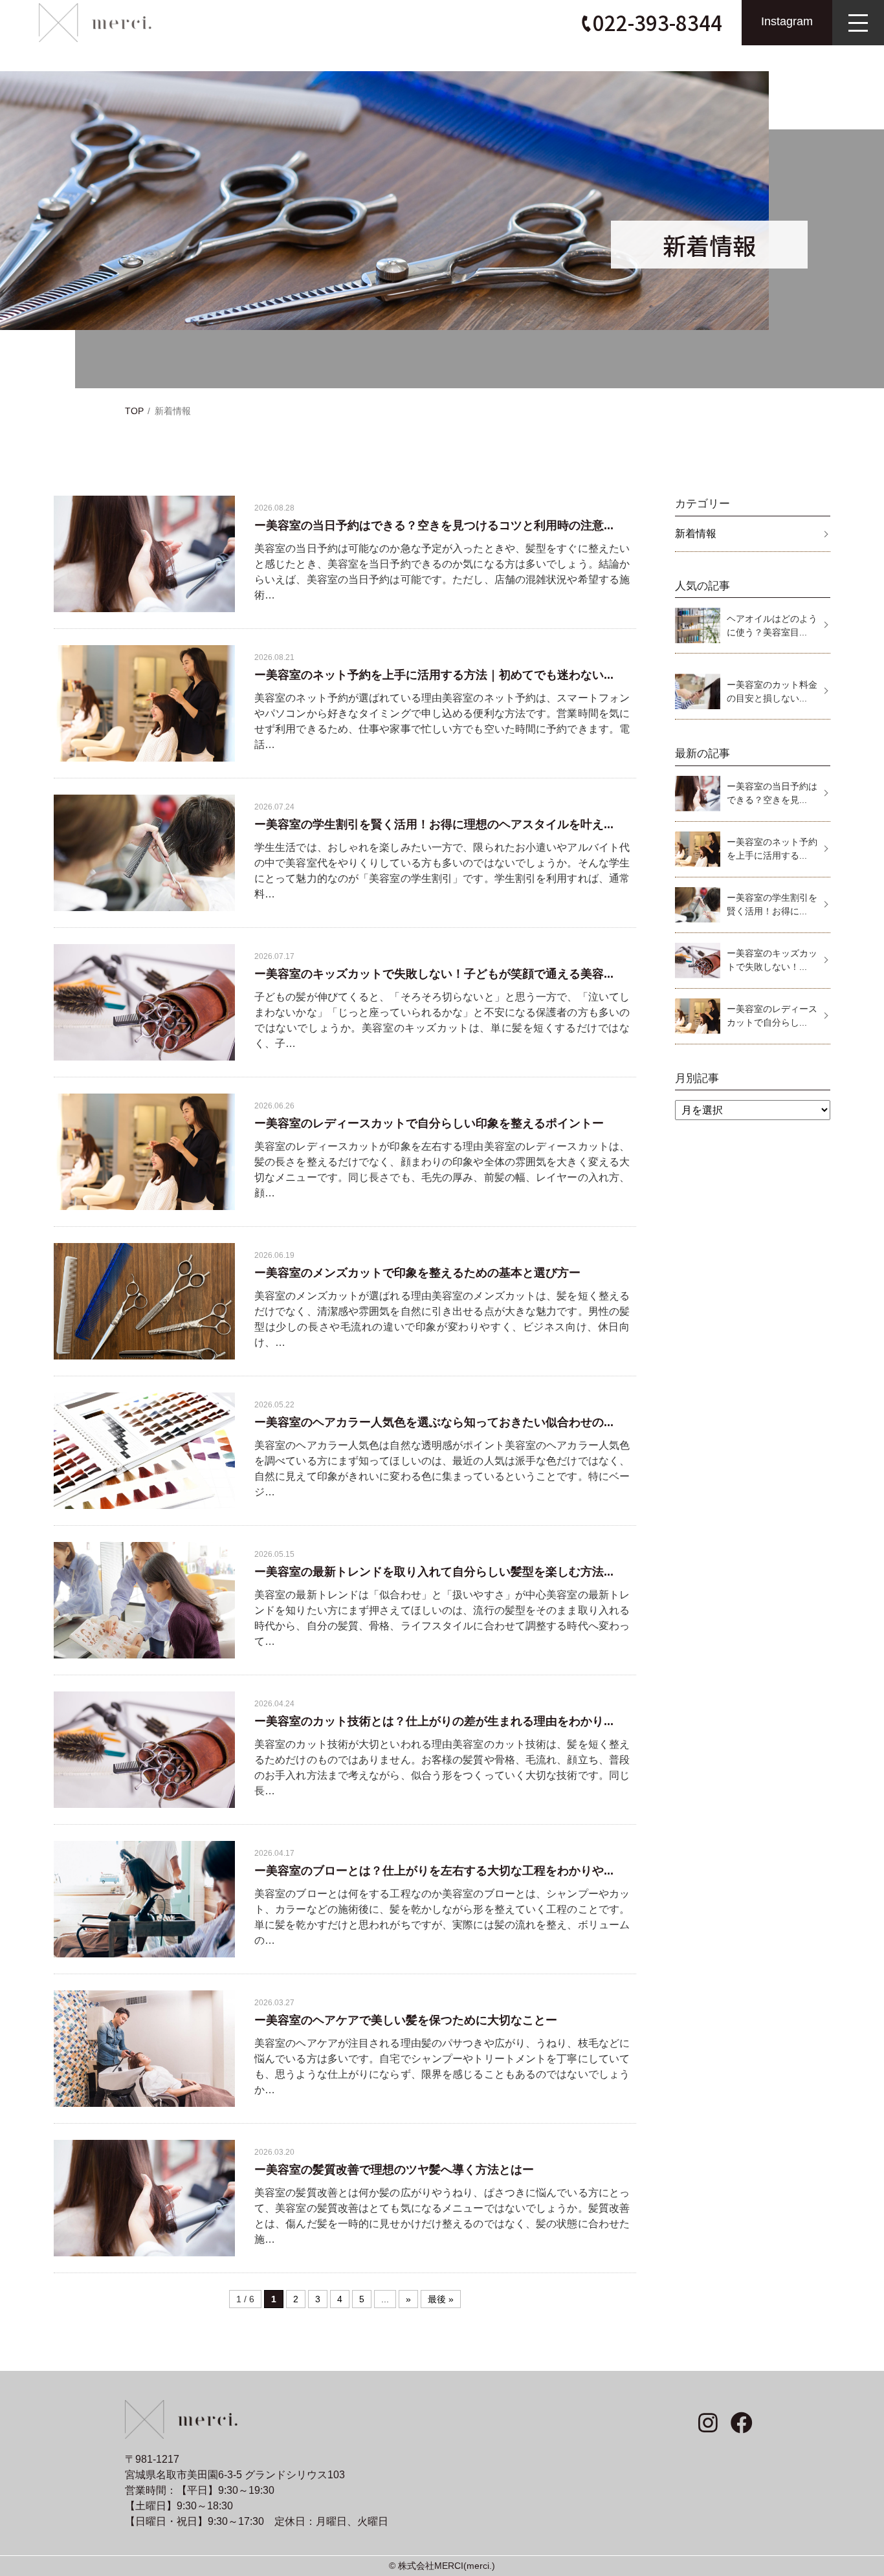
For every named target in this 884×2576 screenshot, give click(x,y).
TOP (134, 411)
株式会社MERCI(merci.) (447, 2566)
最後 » (441, 2299)
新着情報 (696, 534)
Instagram (787, 21)
